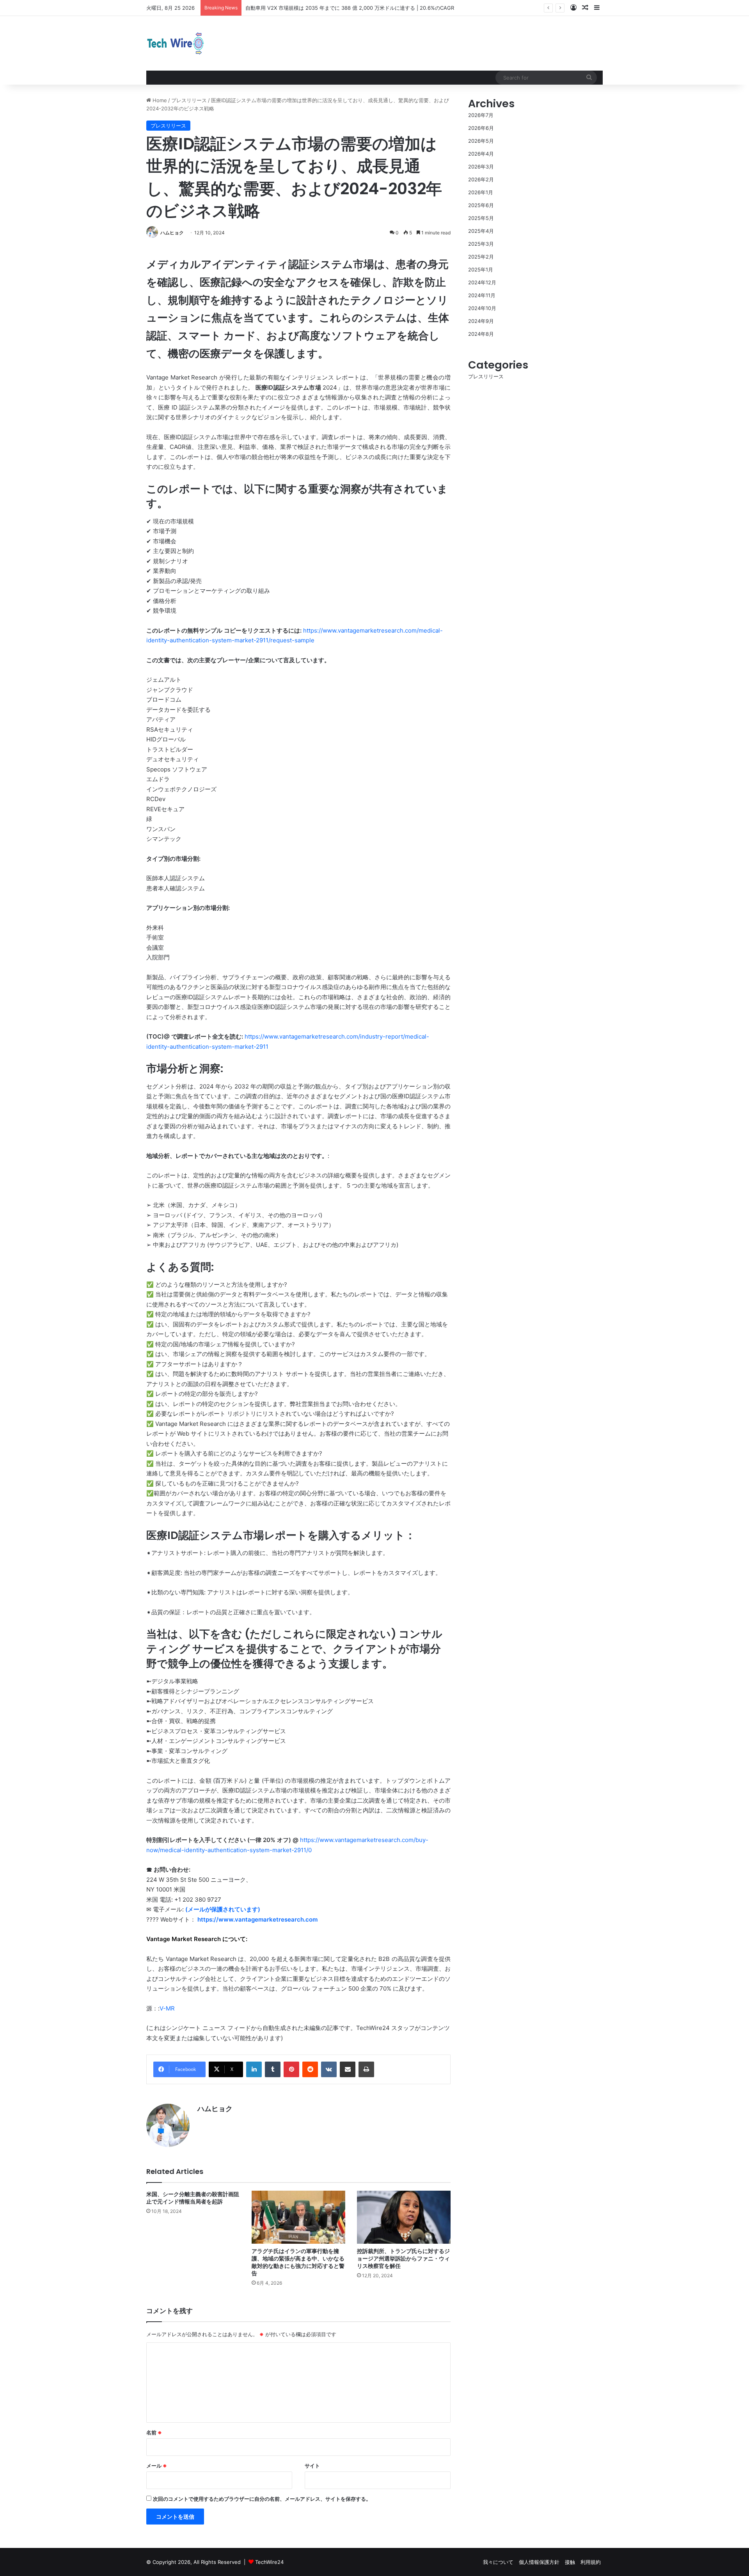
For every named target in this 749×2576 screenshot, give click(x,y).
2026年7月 (481, 115)
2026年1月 (481, 192)
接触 (570, 2562)
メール (157, 2466)
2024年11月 (482, 295)
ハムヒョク (172, 233)
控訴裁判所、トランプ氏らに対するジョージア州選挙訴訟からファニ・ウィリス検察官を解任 (403, 2259)
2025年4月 (481, 231)
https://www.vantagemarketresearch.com (257, 1919)
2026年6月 (481, 128)
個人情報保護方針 (539, 2562)
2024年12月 (482, 282)
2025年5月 (481, 218)
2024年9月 (481, 321)
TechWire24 (269, 2562)
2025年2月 (481, 257)
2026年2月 (481, 179)
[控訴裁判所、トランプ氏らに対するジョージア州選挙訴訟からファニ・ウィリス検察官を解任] (404, 2217)
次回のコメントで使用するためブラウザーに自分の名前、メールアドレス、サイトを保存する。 (262, 2499)
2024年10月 (482, 308)
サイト (312, 2466)
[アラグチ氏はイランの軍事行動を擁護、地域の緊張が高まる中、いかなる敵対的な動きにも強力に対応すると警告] (298, 2217)
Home (159, 100)
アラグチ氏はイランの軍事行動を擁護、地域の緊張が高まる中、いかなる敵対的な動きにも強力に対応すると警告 (298, 2262)
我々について (498, 2562)
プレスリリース (189, 100)
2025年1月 (481, 269)
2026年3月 (481, 167)
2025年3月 (481, 244)
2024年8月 (481, 334)
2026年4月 (481, 154)
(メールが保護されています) (223, 1909)
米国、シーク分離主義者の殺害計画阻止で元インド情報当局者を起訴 (193, 2198)
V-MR (167, 2008)
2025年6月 (481, 205)
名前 (154, 2432)
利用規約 (591, 2562)
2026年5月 (481, 141)
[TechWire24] (176, 43)
